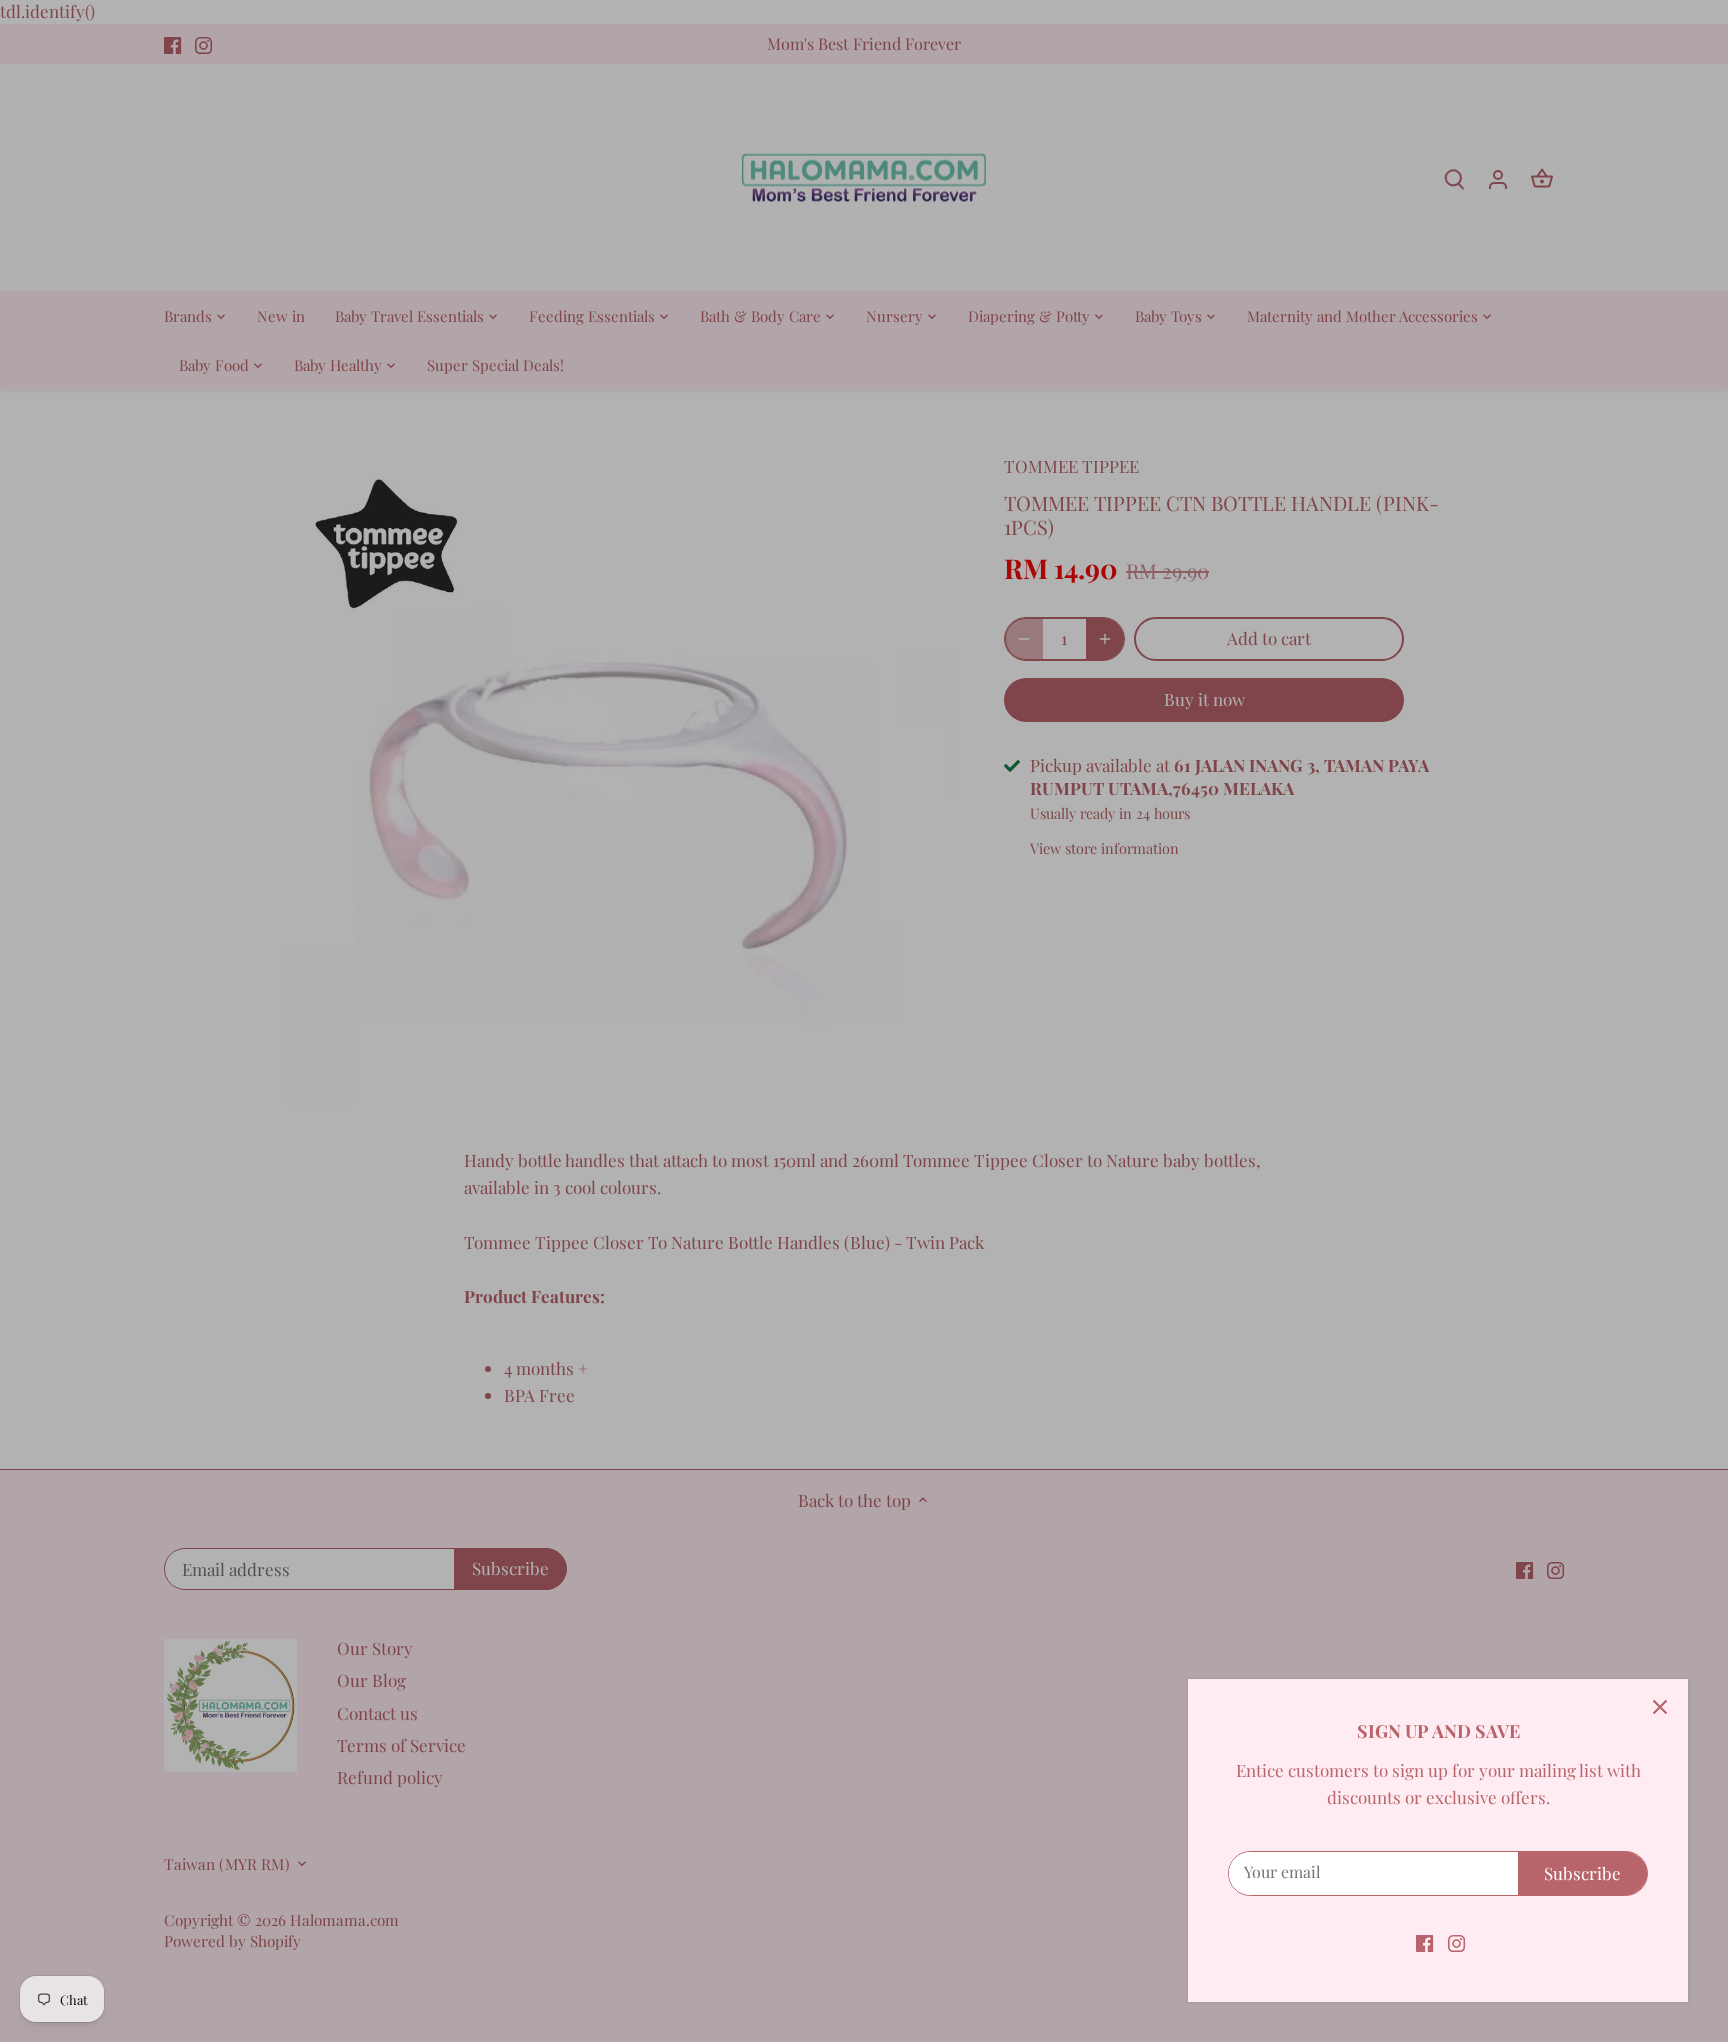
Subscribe (1582, 1873)
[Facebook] (1424, 1942)
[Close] (1660, 1707)
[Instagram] (1456, 1942)
